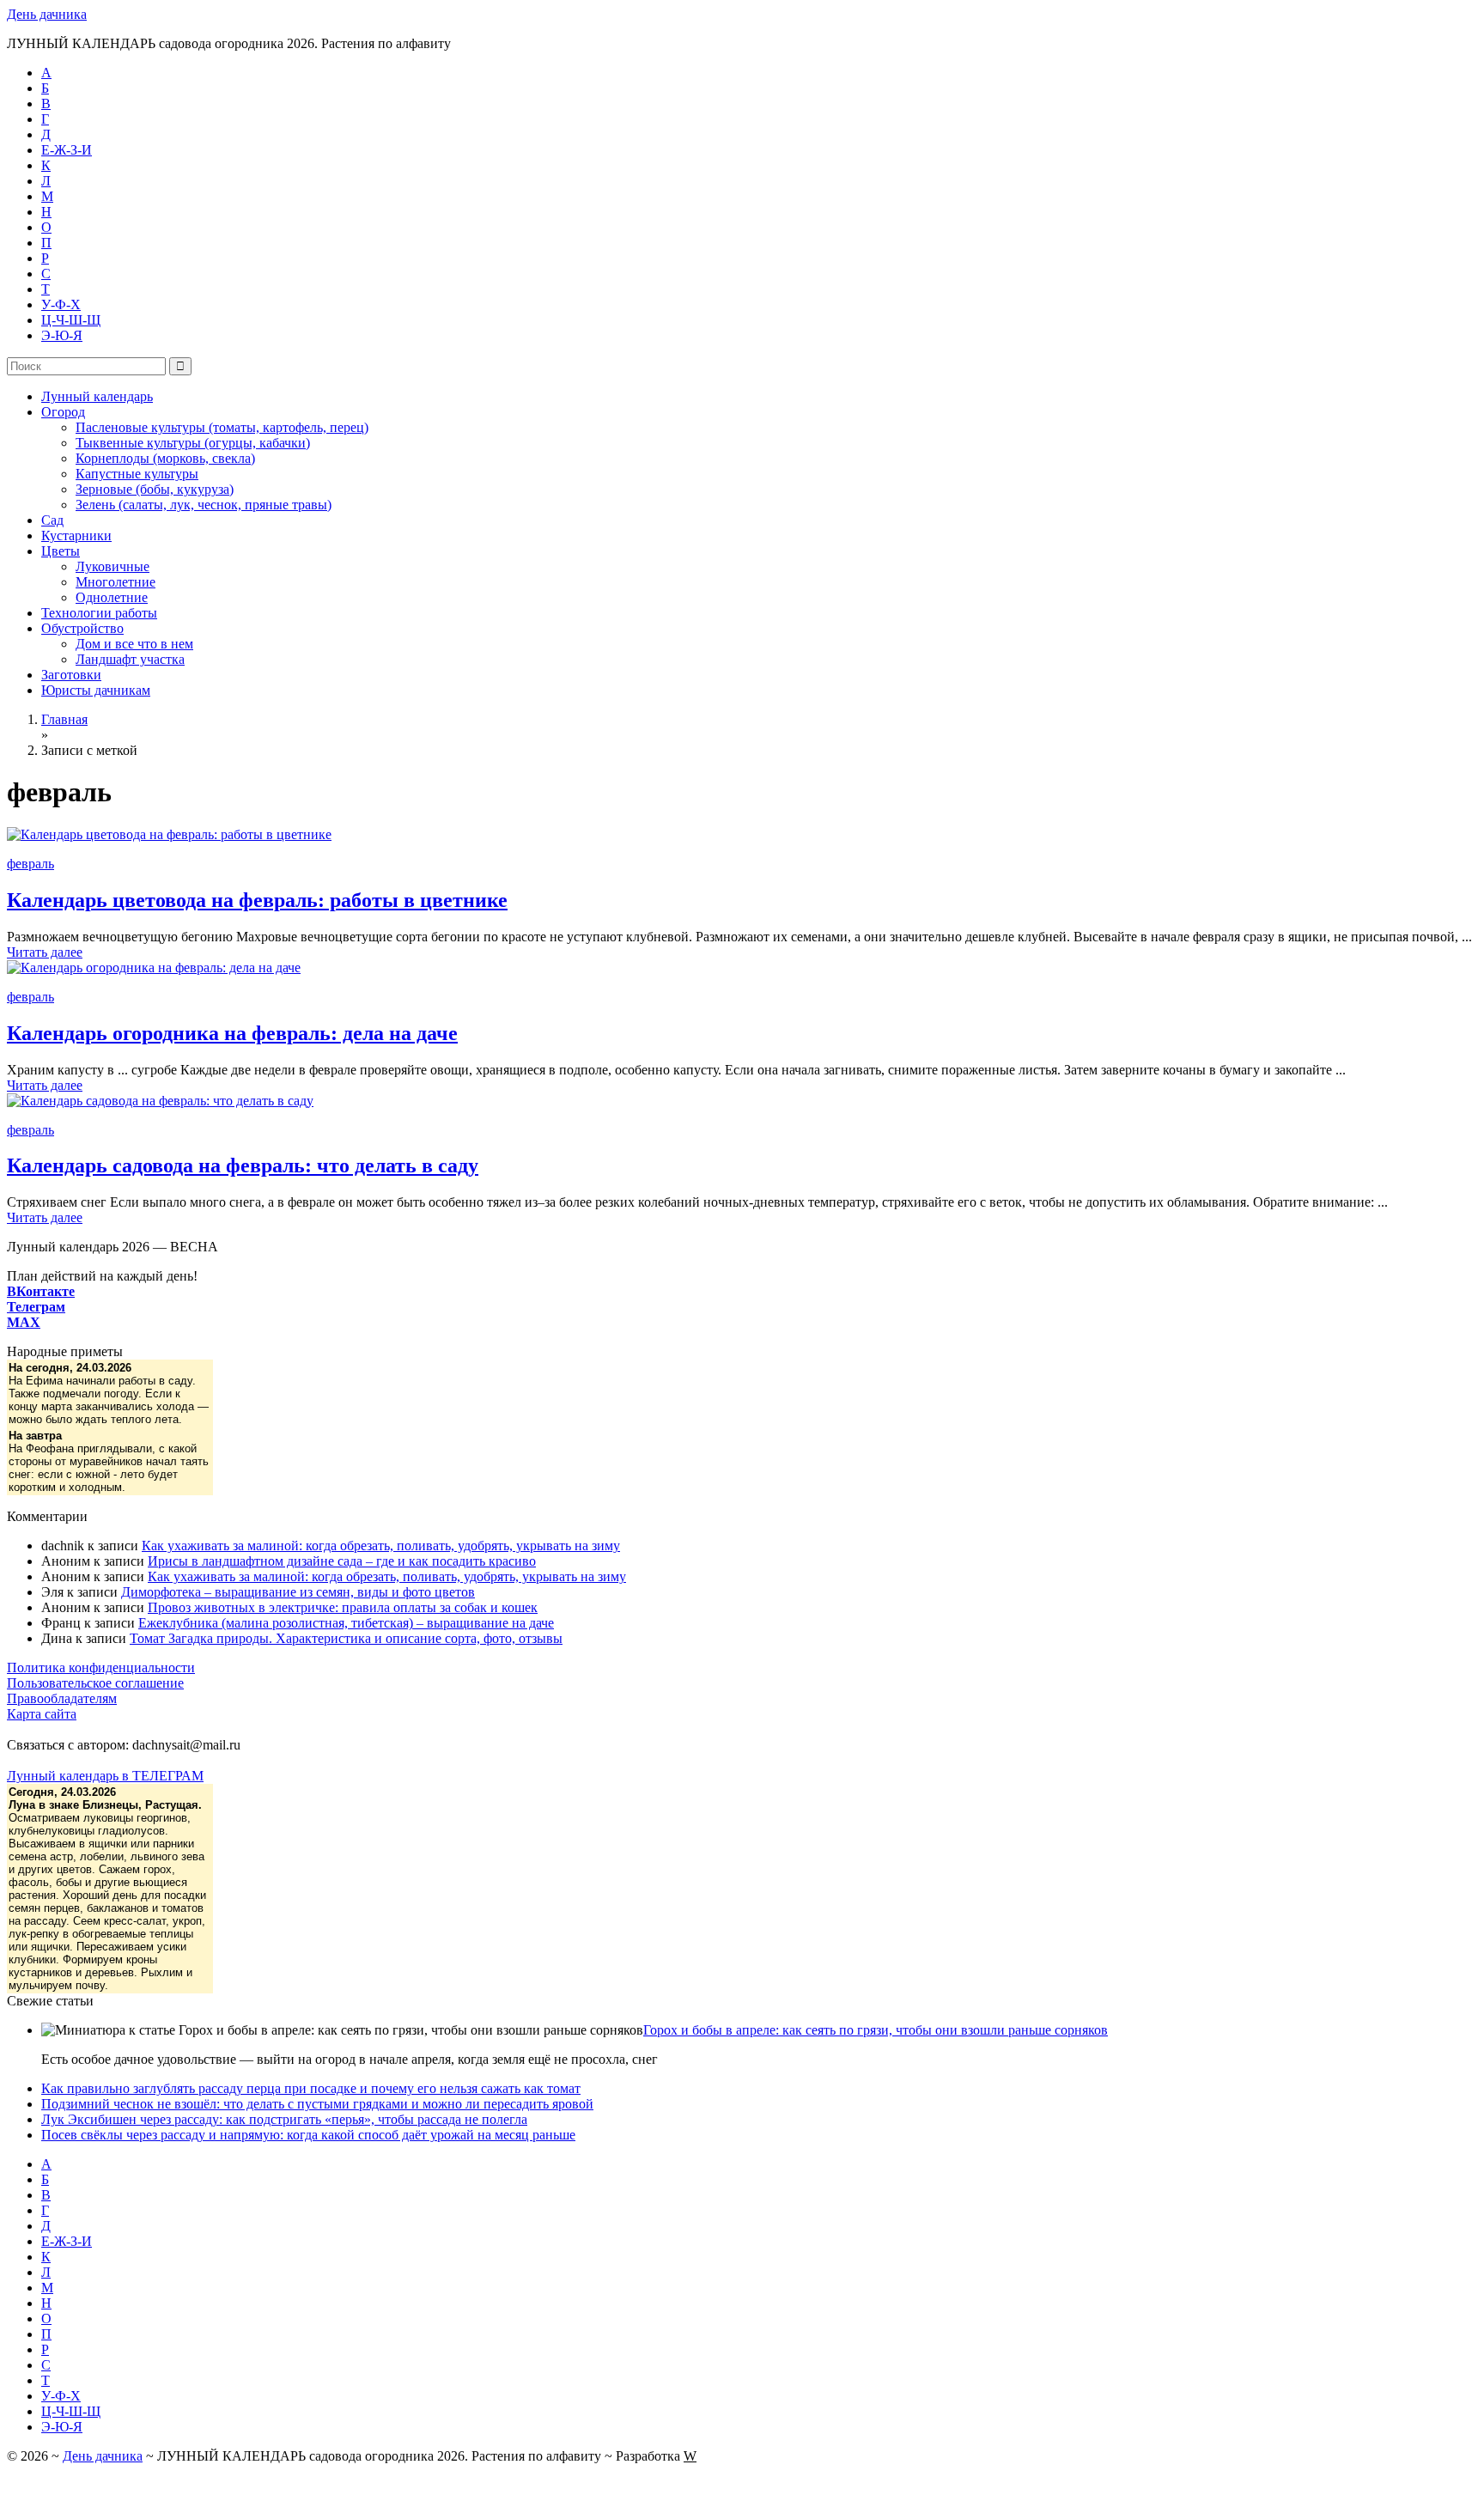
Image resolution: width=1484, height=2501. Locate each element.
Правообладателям (62, 1698)
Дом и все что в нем (134, 644)
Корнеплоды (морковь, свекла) (165, 458)
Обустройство (82, 628)
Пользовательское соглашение (95, 1683)
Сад (52, 520)
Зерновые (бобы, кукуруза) (155, 489)
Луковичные (113, 566)
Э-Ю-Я (62, 335)
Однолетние (112, 597)
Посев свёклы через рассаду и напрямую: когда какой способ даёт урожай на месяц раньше (308, 2135)
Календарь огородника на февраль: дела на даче (232, 1033)
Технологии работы (99, 613)
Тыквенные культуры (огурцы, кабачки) (193, 443)
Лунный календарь (97, 396)
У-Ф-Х (61, 304)
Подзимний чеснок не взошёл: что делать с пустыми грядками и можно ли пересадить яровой (317, 2104)
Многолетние (116, 582)
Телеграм (36, 1307)
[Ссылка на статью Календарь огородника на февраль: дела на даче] (154, 968)
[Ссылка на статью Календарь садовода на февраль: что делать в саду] (160, 1101)
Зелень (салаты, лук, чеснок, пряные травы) (204, 505)
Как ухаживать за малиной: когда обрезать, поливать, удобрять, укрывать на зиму (381, 1546)
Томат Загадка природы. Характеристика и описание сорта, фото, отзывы (346, 1638)
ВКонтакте (41, 1291)
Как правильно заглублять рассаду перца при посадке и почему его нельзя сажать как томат (311, 2088)
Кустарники (76, 535)
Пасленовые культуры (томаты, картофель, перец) (222, 427)
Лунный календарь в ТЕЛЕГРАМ (105, 1776)
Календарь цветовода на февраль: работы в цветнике (257, 900)
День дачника (47, 14)
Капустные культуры (137, 474)
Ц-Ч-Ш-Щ (71, 320)
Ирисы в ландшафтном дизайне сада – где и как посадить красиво (342, 1561)
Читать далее (45, 952)
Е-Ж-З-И (67, 150)
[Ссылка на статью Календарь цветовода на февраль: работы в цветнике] (169, 834)
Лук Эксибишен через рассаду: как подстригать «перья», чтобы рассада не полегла (284, 2119)
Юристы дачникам (96, 690)
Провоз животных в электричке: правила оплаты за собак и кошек (343, 1607)
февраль (30, 864)
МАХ (24, 1322)
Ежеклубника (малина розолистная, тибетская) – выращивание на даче (346, 1623)
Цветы (61, 551)
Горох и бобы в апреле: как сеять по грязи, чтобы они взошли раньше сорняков (876, 2030)
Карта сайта (42, 1714)
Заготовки (71, 675)
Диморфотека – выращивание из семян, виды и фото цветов (298, 1592)
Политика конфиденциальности (101, 1667)
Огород (63, 412)
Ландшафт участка (130, 659)
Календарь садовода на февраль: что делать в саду (243, 1165)
